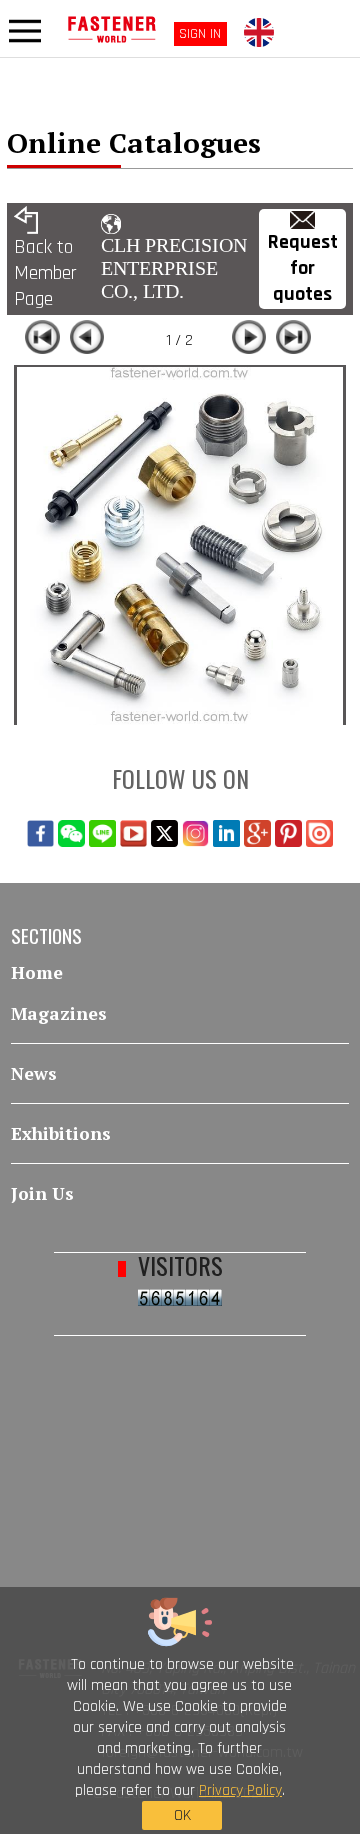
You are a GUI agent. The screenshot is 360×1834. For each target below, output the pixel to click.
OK (182, 1815)
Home (37, 972)
